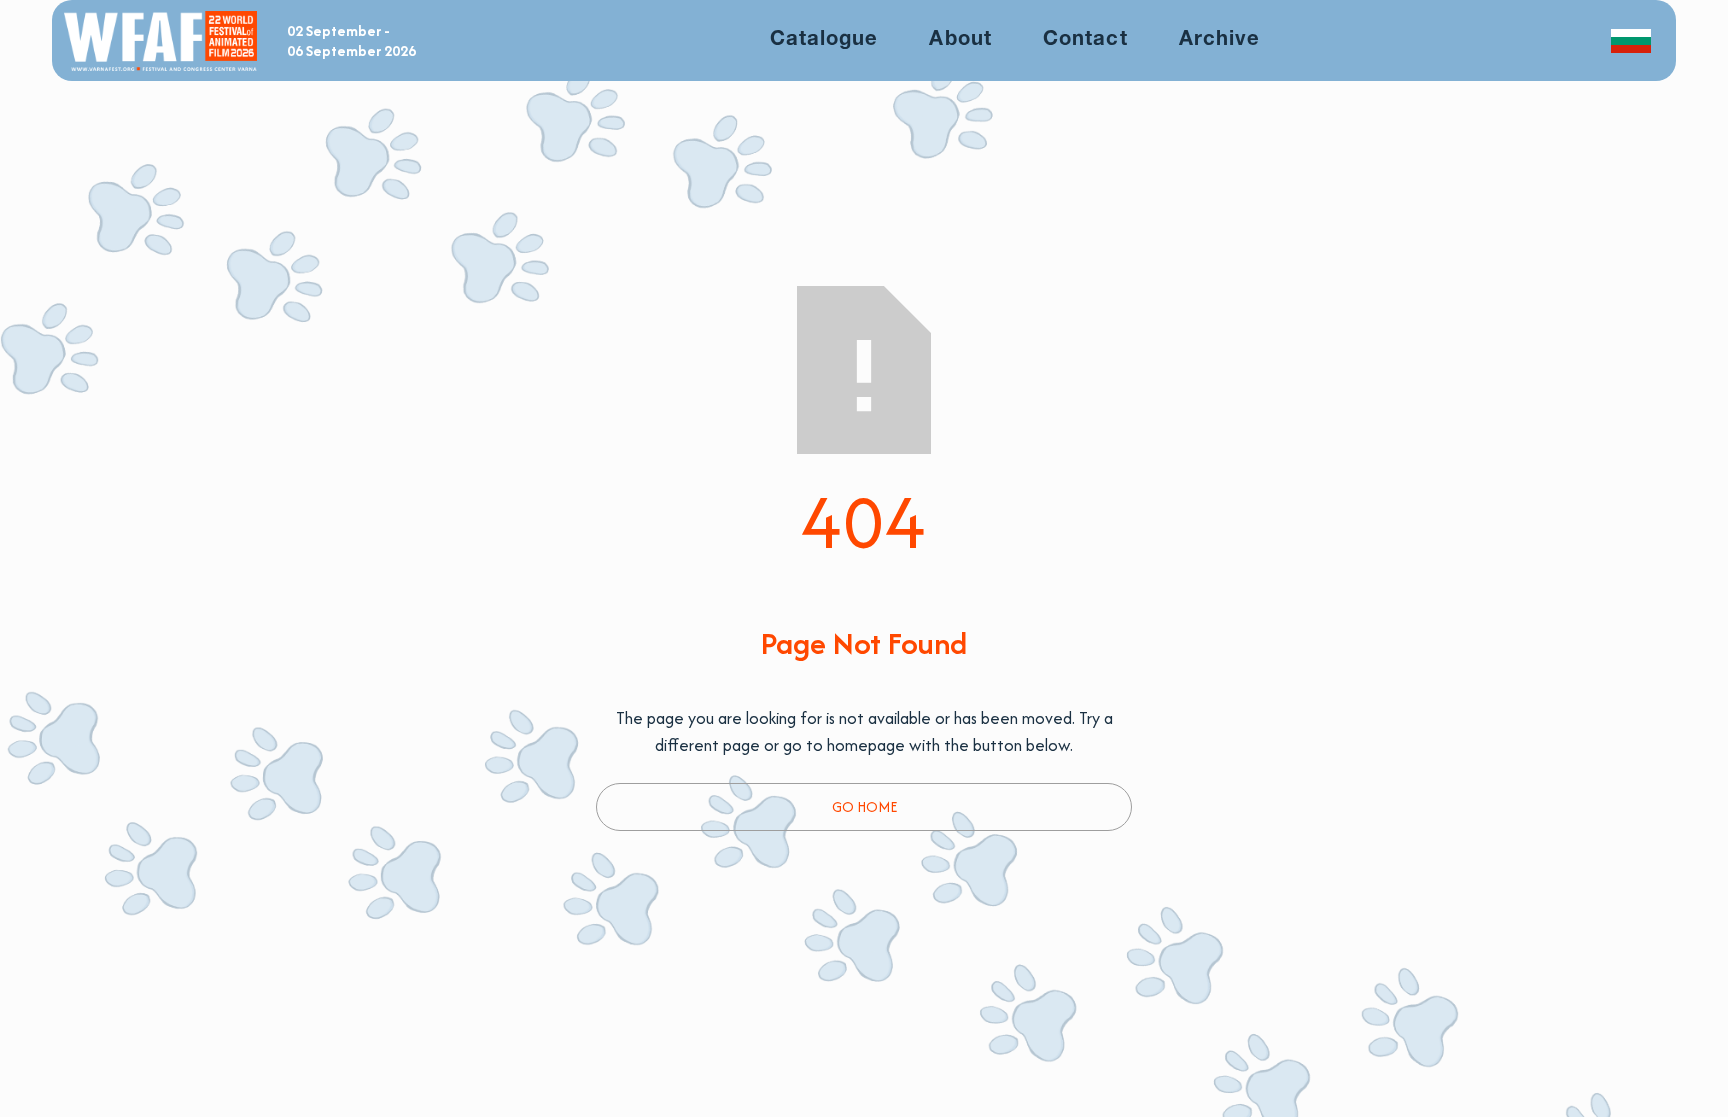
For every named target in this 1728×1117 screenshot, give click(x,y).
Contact (1085, 39)
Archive (1219, 39)
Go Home (864, 806)
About (960, 39)
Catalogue (824, 39)
